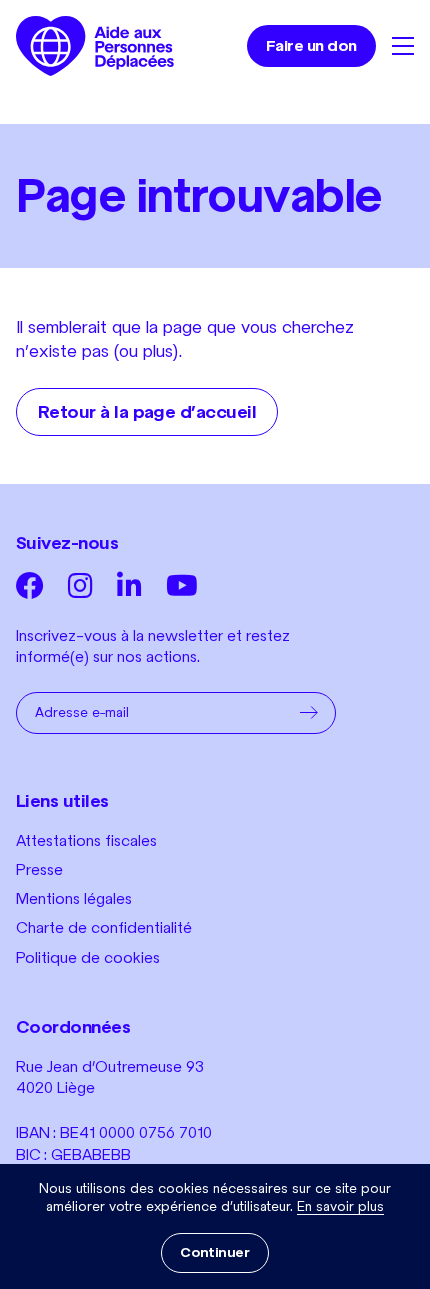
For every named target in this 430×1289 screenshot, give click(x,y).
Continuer (214, 1252)
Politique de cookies (88, 957)
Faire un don (311, 45)
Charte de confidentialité (104, 927)
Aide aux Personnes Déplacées (95, 46)
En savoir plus (340, 1206)
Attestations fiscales (86, 840)
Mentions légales (74, 898)
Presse (39, 869)
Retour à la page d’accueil (147, 412)
